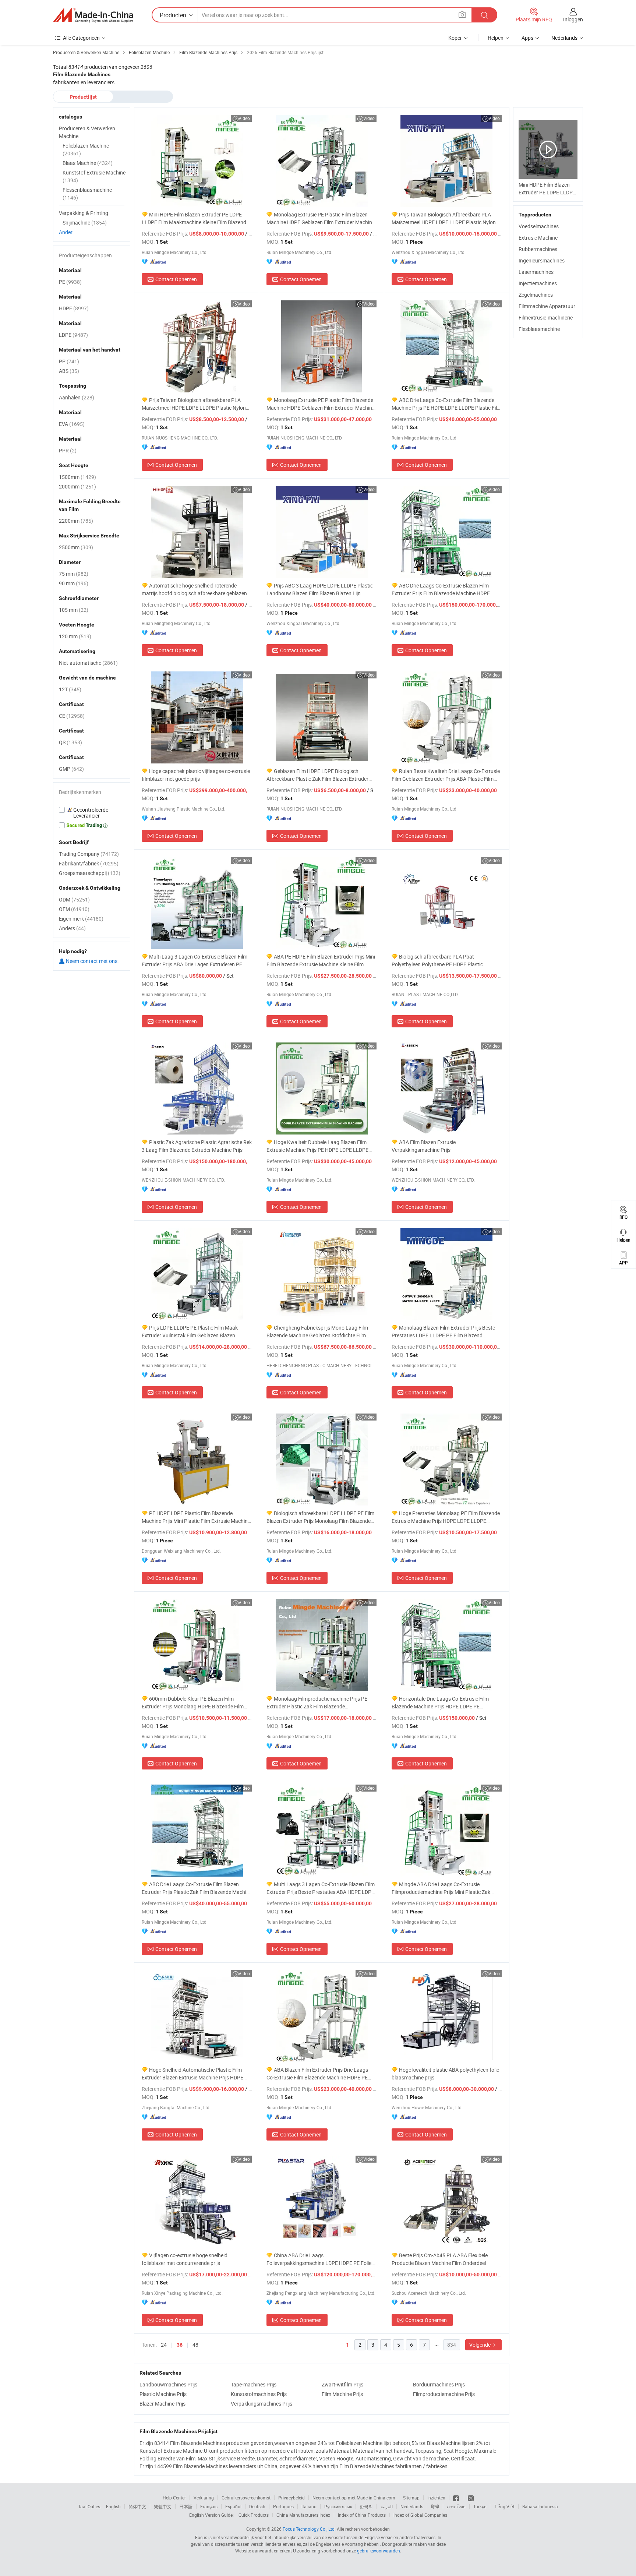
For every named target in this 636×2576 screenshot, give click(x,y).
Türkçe (480, 2506)
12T (70, 689)
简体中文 (137, 2506)
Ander (66, 232)
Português (283, 2506)
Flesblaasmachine (539, 329)
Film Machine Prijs (342, 2394)
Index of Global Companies (420, 2515)
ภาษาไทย (456, 2506)
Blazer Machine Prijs (162, 2404)
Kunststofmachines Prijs (259, 2394)
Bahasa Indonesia (540, 2506)
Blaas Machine (88, 163)
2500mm (76, 547)
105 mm (74, 610)
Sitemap (411, 2498)
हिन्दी (435, 2506)
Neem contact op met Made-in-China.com (354, 2498)
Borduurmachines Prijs (439, 2384)
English (113, 2506)
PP (69, 361)
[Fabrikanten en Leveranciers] (93, 15)
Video (244, 118)
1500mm (77, 477)
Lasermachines (536, 272)
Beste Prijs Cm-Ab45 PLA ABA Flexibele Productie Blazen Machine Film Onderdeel (440, 2259)
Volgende (480, 2345)
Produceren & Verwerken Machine (87, 132)
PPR (68, 450)
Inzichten (436, 2498)
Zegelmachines (536, 295)
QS (70, 742)
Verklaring (204, 2498)
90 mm (74, 583)
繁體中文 (163, 2506)
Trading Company (89, 854)
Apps (527, 38)
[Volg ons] (471, 2498)
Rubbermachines (538, 249)
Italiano (309, 2506)
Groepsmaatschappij (90, 873)
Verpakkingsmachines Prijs (262, 2404)
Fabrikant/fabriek (89, 863)
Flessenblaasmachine (87, 194)
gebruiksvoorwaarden (379, 2551)
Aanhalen (77, 397)
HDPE (74, 308)
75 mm (74, 574)
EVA (72, 424)
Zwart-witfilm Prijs (342, 2384)
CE (72, 716)
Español (233, 2506)
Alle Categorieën (81, 38)
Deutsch (257, 2506)
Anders (72, 928)
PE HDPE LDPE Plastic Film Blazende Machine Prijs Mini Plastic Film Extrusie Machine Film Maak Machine (196, 1517)
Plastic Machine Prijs (163, 2394)
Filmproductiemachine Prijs (444, 2394)
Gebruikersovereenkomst (246, 2498)
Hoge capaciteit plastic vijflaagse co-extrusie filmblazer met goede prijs (196, 775)
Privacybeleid (291, 2498)
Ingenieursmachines (542, 260)
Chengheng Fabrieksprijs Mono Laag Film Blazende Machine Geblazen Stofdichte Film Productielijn (317, 1332)
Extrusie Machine (538, 238)
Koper (455, 38)
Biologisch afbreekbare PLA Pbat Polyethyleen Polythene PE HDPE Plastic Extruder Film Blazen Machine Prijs (437, 961)
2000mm (77, 486)
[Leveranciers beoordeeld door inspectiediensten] (92, 813)
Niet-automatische (88, 663)
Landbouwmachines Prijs (168, 2384)
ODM (74, 899)
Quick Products (254, 2515)
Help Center (174, 2498)
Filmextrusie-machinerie (546, 317)
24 (164, 2345)
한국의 (366, 2506)
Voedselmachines (539, 226)
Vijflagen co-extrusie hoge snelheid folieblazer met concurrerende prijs (185, 2259)
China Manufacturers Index (303, 2515)
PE (70, 282)
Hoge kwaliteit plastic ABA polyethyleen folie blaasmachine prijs (445, 2074)
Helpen (496, 38)
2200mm (76, 521)
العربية (387, 2506)
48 (195, 2345)
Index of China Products (362, 2515)
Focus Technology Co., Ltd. (309, 2529)
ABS (69, 371)
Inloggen (573, 19)
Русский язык (338, 2506)
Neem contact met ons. (92, 961)
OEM (74, 909)
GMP (71, 769)
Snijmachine (85, 223)
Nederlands (412, 2506)
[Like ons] (457, 2498)
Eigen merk (81, 919)
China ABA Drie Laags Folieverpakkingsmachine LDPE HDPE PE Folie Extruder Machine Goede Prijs (319, 2259)
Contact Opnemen (176, 279)
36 (180, 2345)
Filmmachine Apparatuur (547, 306)
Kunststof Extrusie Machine (94, 176)
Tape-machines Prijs (254, 2384)
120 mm (75, 636)
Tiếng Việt (504, 2506)
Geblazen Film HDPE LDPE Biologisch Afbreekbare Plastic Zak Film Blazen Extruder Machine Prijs (317, 775)
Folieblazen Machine (86, 149)
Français (209, 2506)
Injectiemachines (538, 283)
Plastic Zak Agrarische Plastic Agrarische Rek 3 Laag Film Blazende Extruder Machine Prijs (197, 1146)
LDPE (73, 335)
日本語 (186, 2506)
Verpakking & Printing (84, 213)
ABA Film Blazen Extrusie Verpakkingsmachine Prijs (424, 1146)
